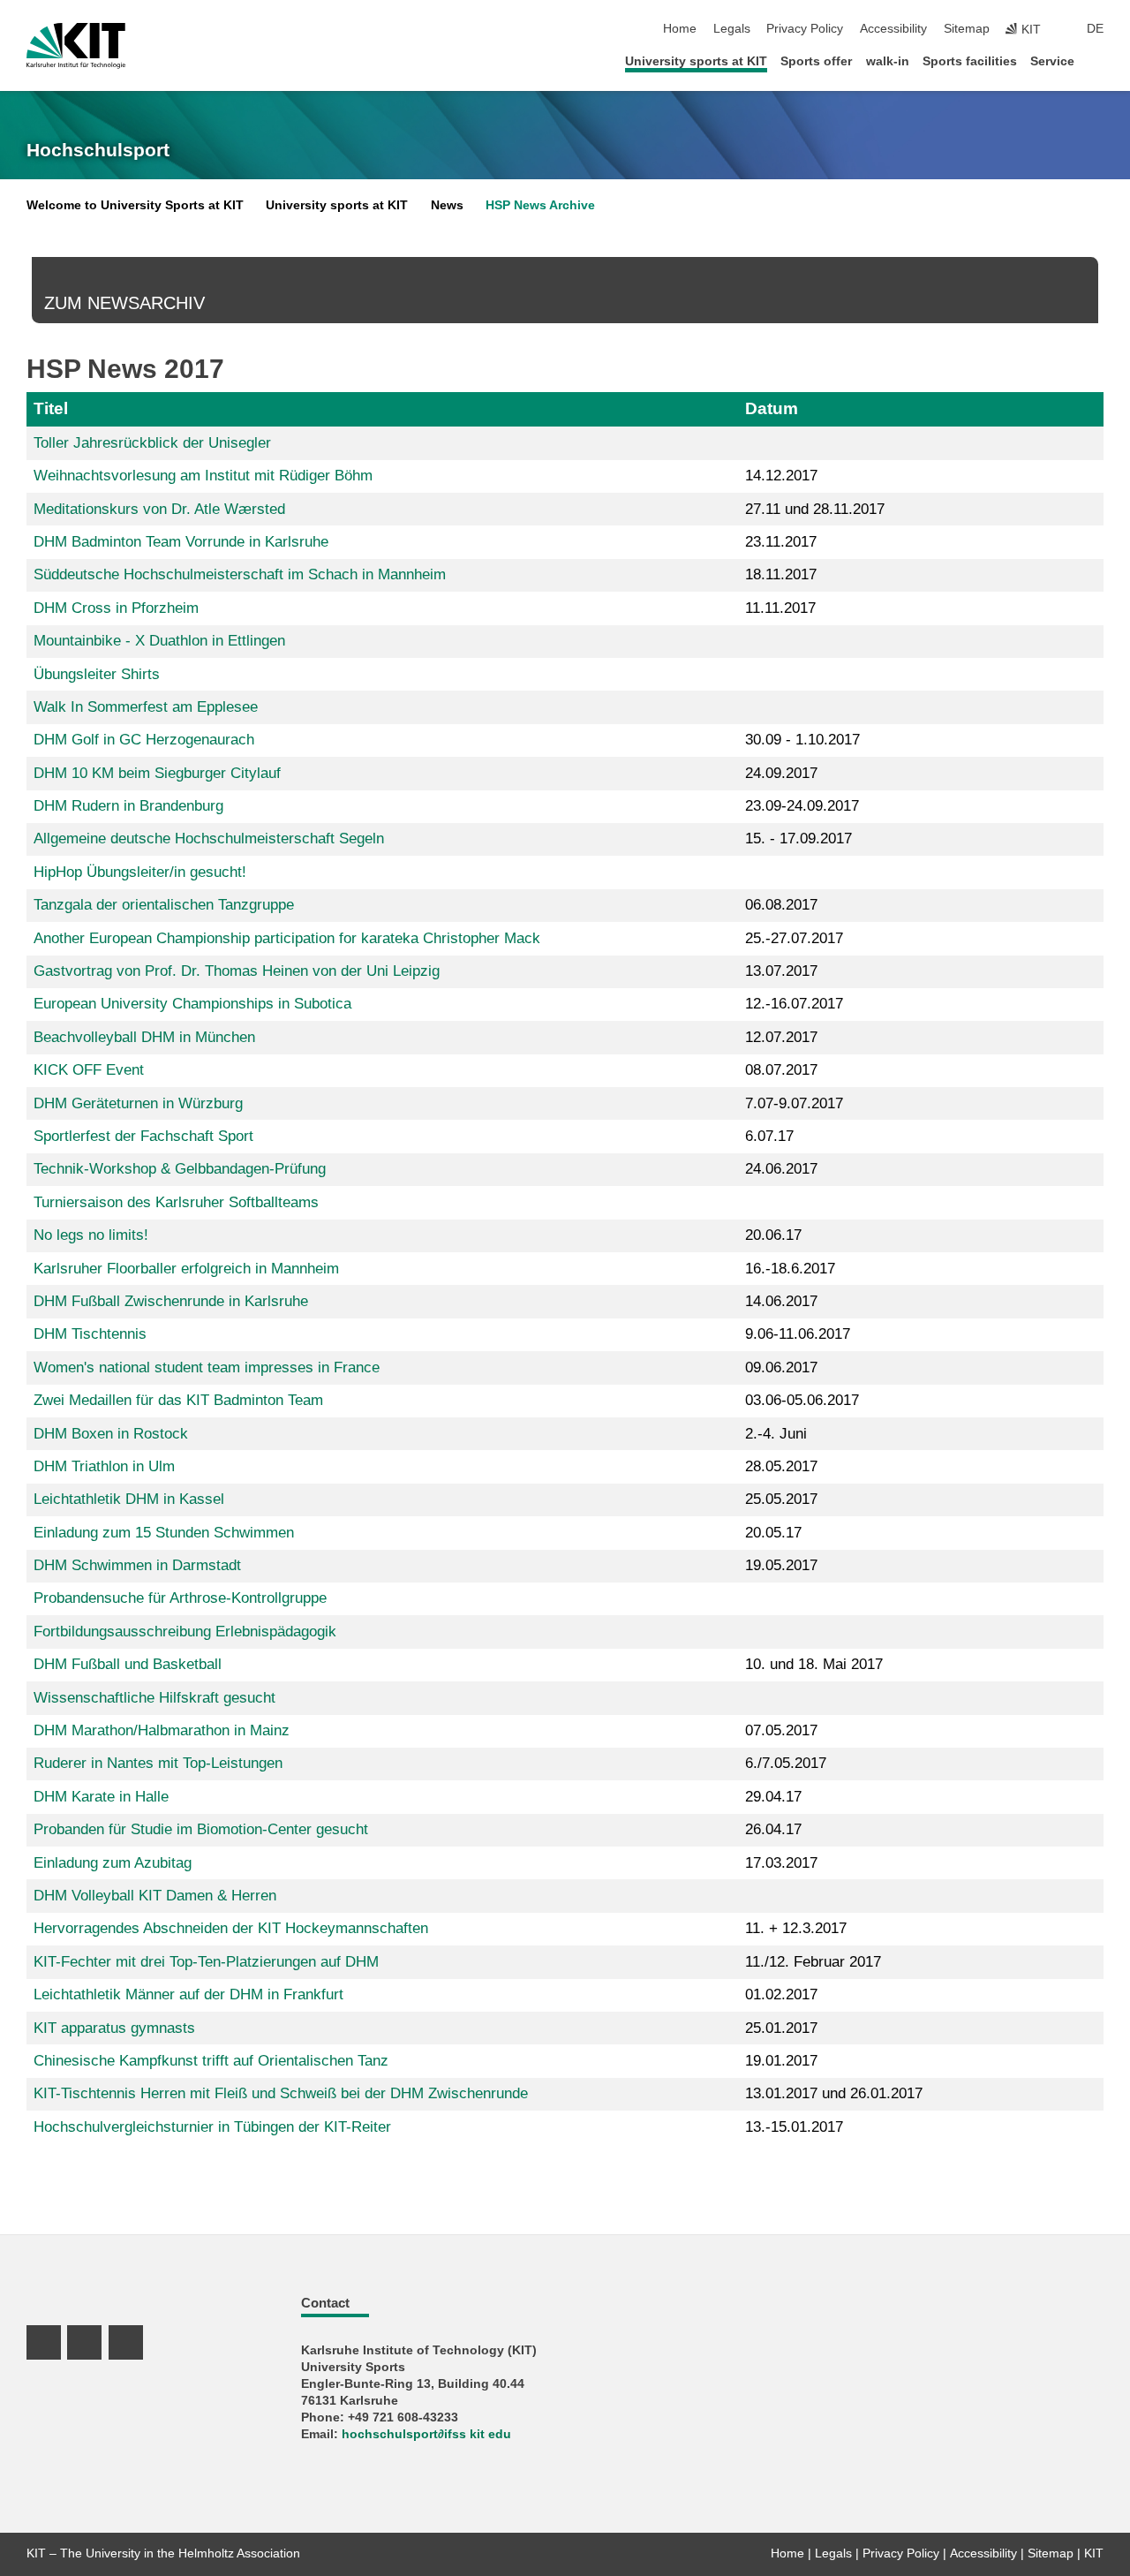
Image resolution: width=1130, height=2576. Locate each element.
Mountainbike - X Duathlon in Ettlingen (159, 641)
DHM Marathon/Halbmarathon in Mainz (162, 1730)
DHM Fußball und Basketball (128, 1664)
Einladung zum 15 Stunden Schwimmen (164, 1533)
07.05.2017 (781, 1730)
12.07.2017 (781, 1037)
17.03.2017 (781, 1863)
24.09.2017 (781, 773)
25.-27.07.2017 (794, 938)
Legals (732, 29)
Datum (772, 408)
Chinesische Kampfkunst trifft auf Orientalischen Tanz (211, 2061)
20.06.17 (773, 1235)
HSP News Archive (540, 205)
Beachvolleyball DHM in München (144, 1037)
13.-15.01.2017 (794, 2127)
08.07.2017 (781, 1070)
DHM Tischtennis (90, 1334)
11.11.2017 (780, 608)
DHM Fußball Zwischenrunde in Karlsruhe (171, 1301)
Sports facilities (970, 61)
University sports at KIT (696, 61)
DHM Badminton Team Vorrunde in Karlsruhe (181, 542)
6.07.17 (769, 1136)
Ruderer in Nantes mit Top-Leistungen (158, 1763)
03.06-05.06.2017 (802, 1400)
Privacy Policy (805, 29)
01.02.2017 (781, 1994)
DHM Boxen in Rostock (111, 1434)
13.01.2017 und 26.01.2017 (834, 2093)
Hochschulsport (98, 150)
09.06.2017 (781, 1367)
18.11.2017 (781, 574)
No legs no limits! (91, 1235)
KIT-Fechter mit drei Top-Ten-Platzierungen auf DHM (206, 1962)
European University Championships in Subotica (192, 1004)
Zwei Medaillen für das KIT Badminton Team (178, 1400)
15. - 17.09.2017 (799, 839)
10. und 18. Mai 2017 (814, 1664)
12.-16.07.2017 (794, 1004)
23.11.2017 (781, 542)
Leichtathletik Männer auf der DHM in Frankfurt (188, 1994)
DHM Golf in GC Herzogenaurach (144, 740)
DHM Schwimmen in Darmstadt (137, 1565)
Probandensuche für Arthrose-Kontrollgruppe (180, 1598)
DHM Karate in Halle (101, 1797)
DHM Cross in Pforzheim (116, 608)
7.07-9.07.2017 (794, 1103)
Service (1052, 61)
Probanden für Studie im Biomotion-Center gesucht (201, 1829)
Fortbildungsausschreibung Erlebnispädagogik (185, 1632)
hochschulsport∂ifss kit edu (426, 2434)
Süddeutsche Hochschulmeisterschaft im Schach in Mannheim (240, 574)
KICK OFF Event (89, 1070)
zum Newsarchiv (124, 303)
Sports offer (816, 61)
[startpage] (1098, 60)
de (1095, 29)
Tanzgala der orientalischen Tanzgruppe (164, 905)
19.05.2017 (781, 1565)
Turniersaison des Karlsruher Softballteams (176, 1202)
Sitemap (967, 29)
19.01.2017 (781, 2061)
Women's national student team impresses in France (207, 1367)
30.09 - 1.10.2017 (802, 740)
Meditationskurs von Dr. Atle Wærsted (159, 509)
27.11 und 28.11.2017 (815, 509)
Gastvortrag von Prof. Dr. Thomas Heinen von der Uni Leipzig (237, 971)
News (447, 205)
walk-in (888, 61)
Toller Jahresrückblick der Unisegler (152, 443)
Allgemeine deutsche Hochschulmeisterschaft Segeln (209, 839)
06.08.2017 (781, 905)
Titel (51, 408)
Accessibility (893, 29)
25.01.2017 (781, 2028)
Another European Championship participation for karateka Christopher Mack (287, 938)
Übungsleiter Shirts (97, 674)
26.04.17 (773, 1829)
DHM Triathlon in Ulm (104, 1466)
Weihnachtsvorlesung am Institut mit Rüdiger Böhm (203, 476)
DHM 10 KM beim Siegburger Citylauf (157, 773)
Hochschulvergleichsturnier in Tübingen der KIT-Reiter (212, 2127)
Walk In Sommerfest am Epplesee (146, 707)
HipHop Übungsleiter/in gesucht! (140, 872)
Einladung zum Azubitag (113, 1863)
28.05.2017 (781, 1466)
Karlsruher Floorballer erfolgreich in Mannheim (186, 1269)
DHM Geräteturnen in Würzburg (138, 1103)
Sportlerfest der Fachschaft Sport (143, 1136)
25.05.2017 (781, 1499)
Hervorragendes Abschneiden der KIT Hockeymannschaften (231, 1928)
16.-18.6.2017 (790, 1269)
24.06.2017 (781, 1169)
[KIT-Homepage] (76, 46)
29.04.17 (773, 1797)
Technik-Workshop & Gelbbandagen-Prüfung (180, 1169)
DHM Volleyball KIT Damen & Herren (155, 1896)
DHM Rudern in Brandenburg (128, 806)
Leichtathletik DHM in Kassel (129, 1499)
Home (680, 29)
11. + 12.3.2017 (796, 1928)
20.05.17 (773, 1533)
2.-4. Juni (776, 1434)
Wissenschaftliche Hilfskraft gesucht (154, 1698)
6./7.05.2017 (786, 1763)
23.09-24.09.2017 (802, 806)
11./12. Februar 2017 (813, 1962)
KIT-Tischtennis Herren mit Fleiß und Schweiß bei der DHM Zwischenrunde (281, 2093)
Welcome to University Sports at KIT (135, 205)
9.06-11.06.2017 (798, 1334)
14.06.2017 (781, 1301)
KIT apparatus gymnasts (114, 2028)
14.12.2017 (781, 476)
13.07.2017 (781, 971)
